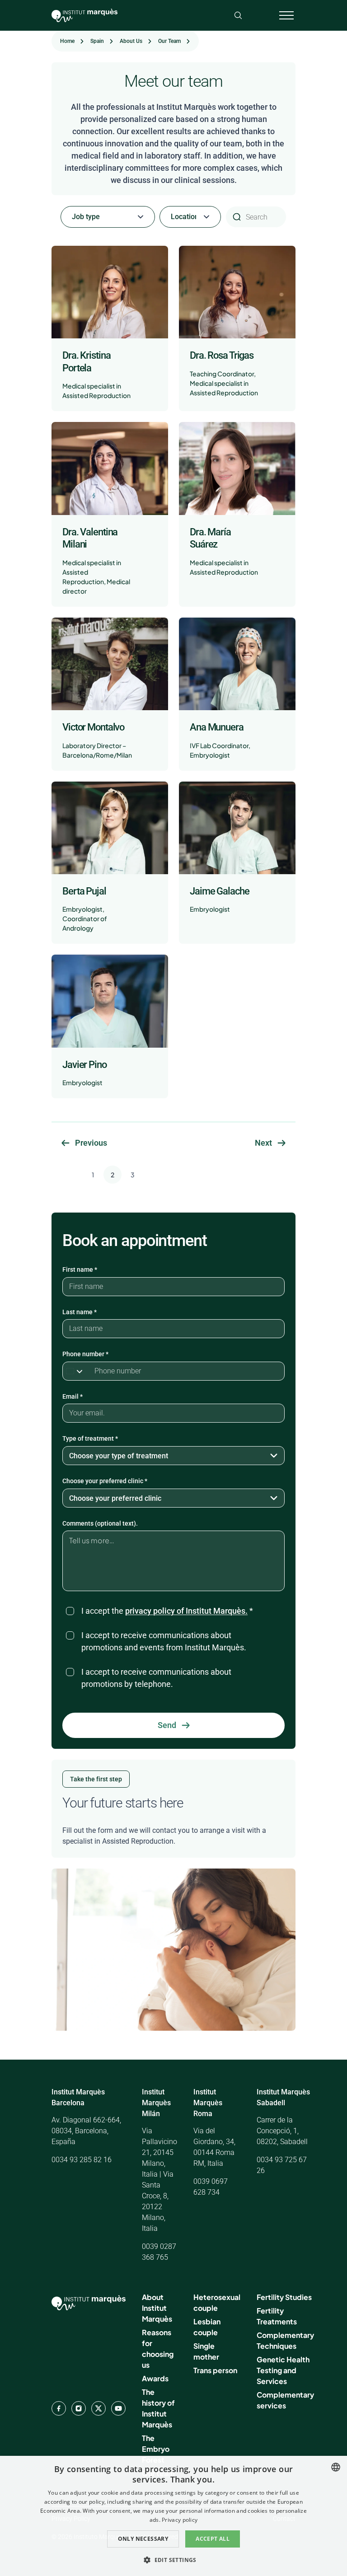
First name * (80, 1269)
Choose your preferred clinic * (105, 1481)
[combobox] (336, 2467)
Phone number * (85, 1354)
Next (263, 1143)
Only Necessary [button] (143, 2539)
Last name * (80, 1312)
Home (67, 41)
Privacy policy (180, 2520)
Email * (73, 1396)
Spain (97, 41)
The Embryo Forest (156, 2449)
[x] (98, 2408)
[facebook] (59, 2408)
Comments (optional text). (100, 1523)
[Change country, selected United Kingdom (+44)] (76, 1371)
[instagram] (79, 2408)
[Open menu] (286, 15)
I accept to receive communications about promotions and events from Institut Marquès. (164, 1641)
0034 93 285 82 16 (82, 2160)
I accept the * (167, 1611)
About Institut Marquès (157, 2308)
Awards (155, 2378)
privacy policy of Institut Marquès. (186, 1611)
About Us (131, 41)
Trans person (215, 2370)
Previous (91, 1143)
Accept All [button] (213, 2539)
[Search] (238, 15)
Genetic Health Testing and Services (283, 2370)
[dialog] (173, 2516)
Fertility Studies (284, 2297)
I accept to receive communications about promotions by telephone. (156, 1678)
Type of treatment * (90, 1438)
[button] (173, 2560)
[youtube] (118, 2408)
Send (167, 1725)
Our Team (169, 41)
